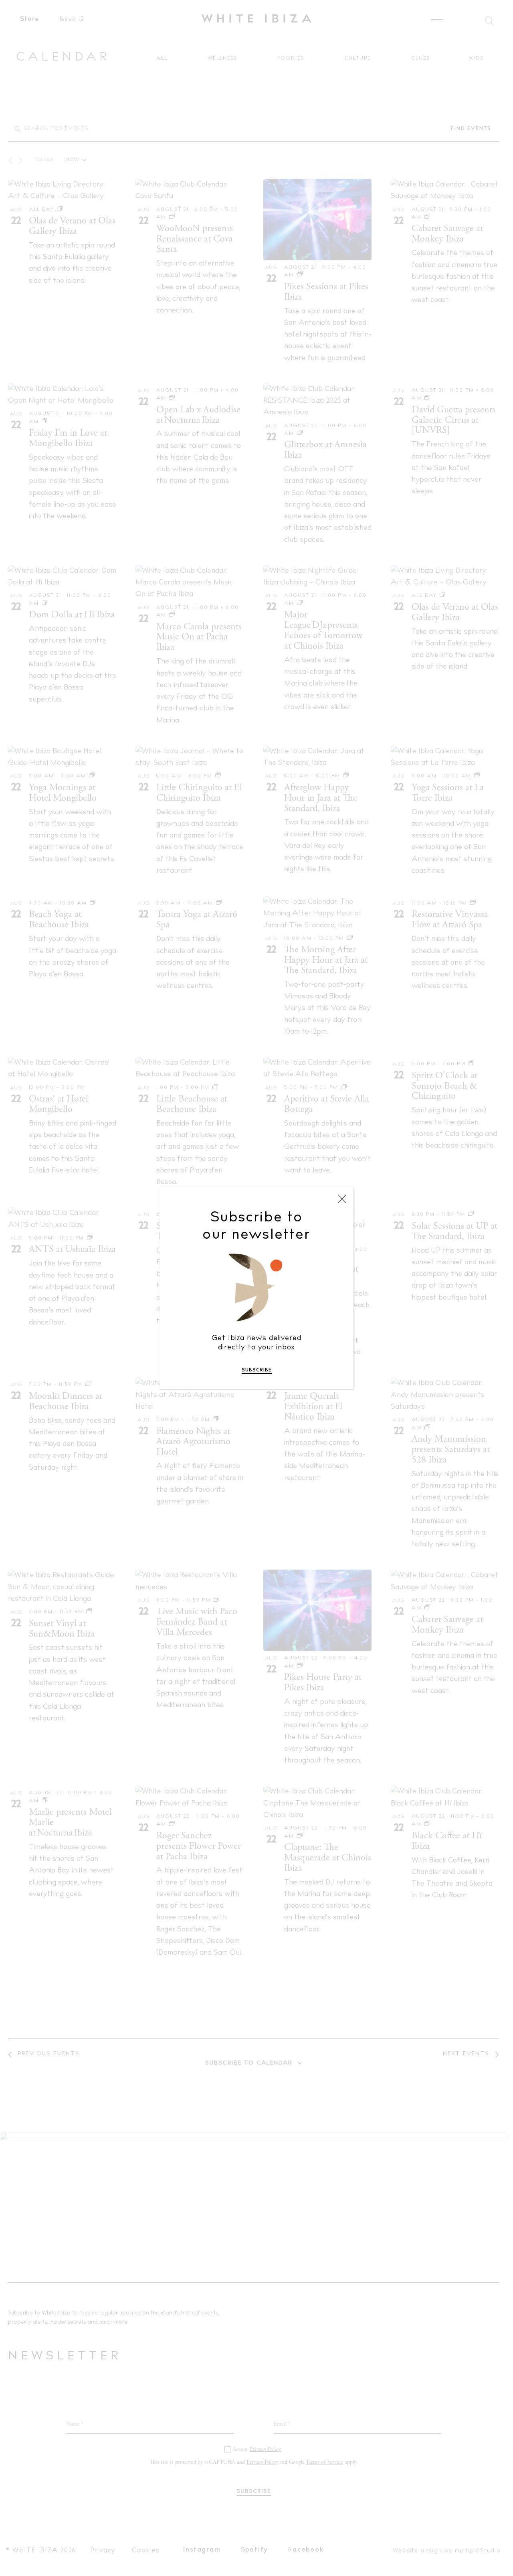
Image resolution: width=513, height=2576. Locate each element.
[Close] (342, 1199)
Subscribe (257, 1370)
